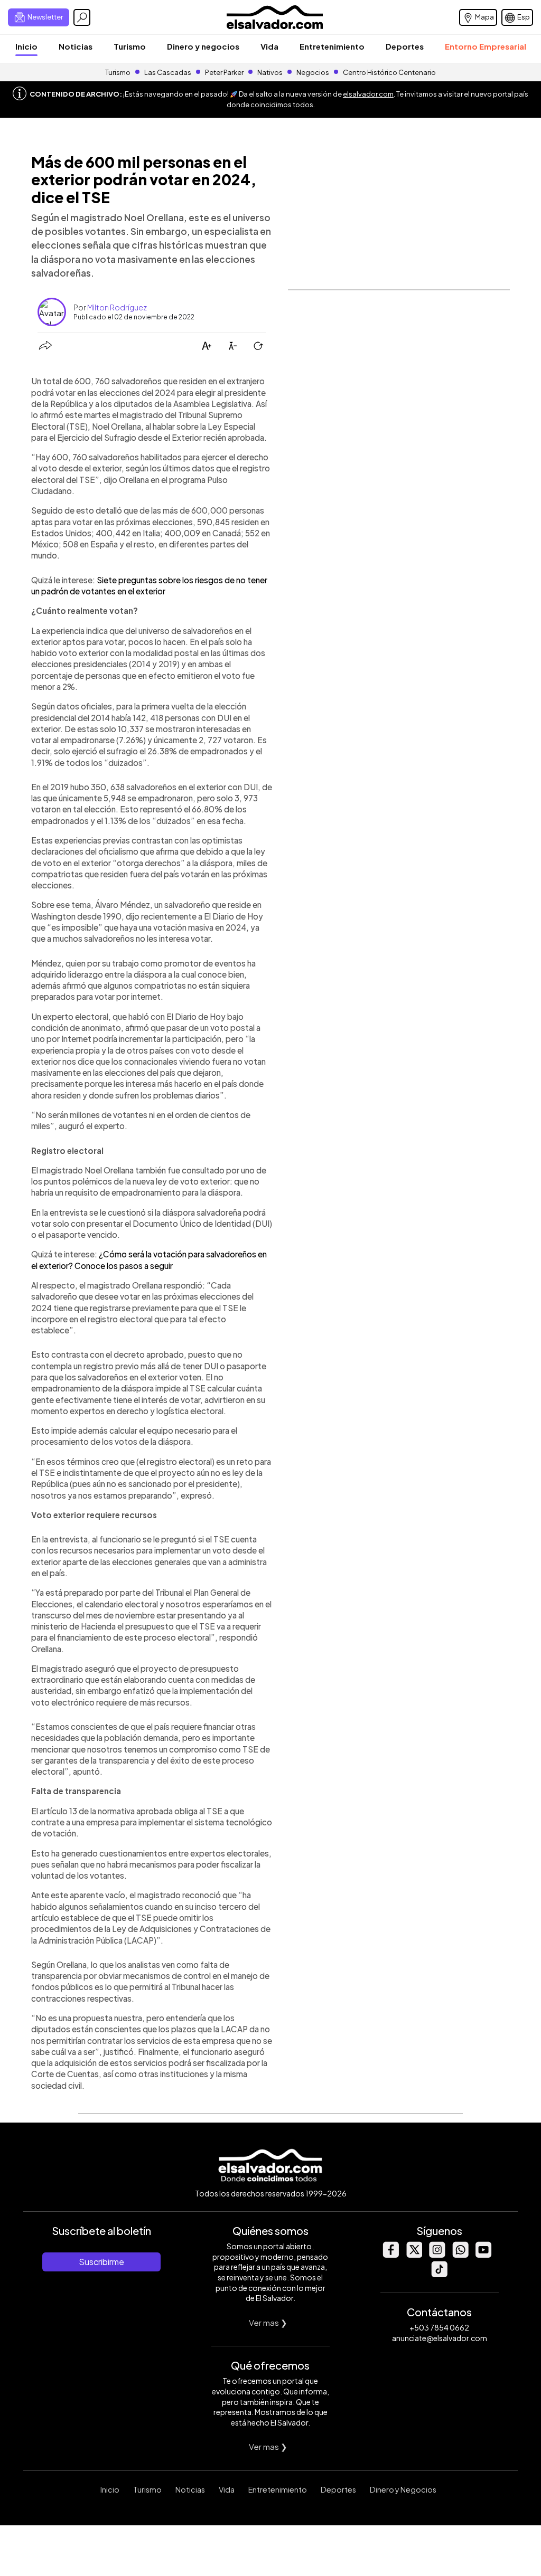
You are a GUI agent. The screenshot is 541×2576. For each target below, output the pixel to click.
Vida (269, 46)
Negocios (313, 72)
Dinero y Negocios (403, 2489)
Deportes (405, 46)
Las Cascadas (168, 72)
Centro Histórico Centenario (389, 72)
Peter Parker (225, 72)
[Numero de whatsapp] (460, 2255)
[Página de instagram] (437, 2255)
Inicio (26, 46)
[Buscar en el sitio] (82, 17)
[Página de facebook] (390, 2255)
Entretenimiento (332, 46)
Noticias (76, 46)
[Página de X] (414, 2255)
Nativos (270, 72)
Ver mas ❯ (268, 2322)
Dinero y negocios (203, 46)
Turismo (130, 46)
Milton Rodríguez (117, 307)
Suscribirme (101, 2262)
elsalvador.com (368, 94)
